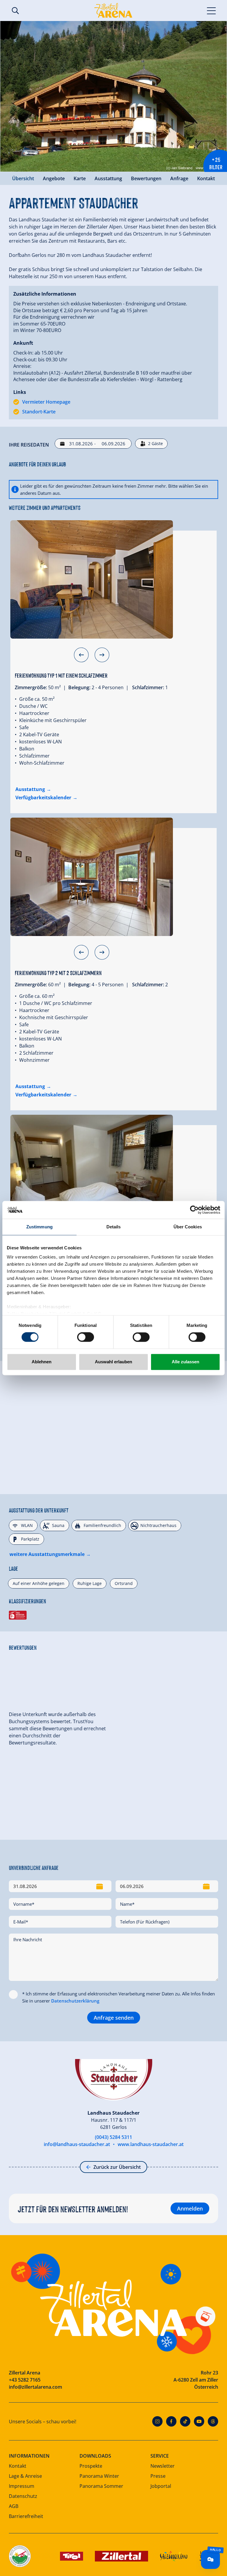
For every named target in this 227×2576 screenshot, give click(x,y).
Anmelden (190, 2208)
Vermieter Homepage (46, 402)
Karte (80, 178)
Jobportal (161, 2486)
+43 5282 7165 (25, 2380)
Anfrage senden (114, 2018)
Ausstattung (108, 178)
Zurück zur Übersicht (117, 2167)
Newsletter (163, 2466)
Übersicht (23, 178)
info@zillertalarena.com (35, 2387)
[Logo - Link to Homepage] (113, 10)
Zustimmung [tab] (39, 1227)
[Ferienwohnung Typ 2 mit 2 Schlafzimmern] (92, 877)
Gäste (155, 443)
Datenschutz (23, 2496)
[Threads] (213, 2421)
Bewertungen (146, 178)
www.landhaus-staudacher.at (151, 2144)
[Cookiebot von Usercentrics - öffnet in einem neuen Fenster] (194, 1210)
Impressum (22, 2486)
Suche (15, 11)
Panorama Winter (99, 2476)
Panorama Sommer (101, 2486)
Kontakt (206, 178)
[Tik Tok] (185, 2421)
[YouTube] (199, 2421)
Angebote (54, 178)
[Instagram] (157, 2421)
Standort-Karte (39, 412)
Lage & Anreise (25, 2476)
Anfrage (179, 178)
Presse (158, 2476)
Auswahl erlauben (113, 1362)
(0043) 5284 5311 (113, 2137)
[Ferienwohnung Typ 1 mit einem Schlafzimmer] (92, 579)
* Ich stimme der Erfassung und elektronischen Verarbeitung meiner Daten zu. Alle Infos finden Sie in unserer (119, 1997)
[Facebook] (171, 2421)
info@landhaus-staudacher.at (77, 2144)
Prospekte (91, 2466)
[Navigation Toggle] (211, 10)
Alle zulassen (185, 1362)
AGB (14, 2506)
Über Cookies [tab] (188, 1227)
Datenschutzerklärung (75, 2001)
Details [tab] (114, 1227)
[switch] (86, 1337)
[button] (81, 655)
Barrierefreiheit (26, 2516)
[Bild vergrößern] (113, 96)
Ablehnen (42, 1362)
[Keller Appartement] (92, 1174)
